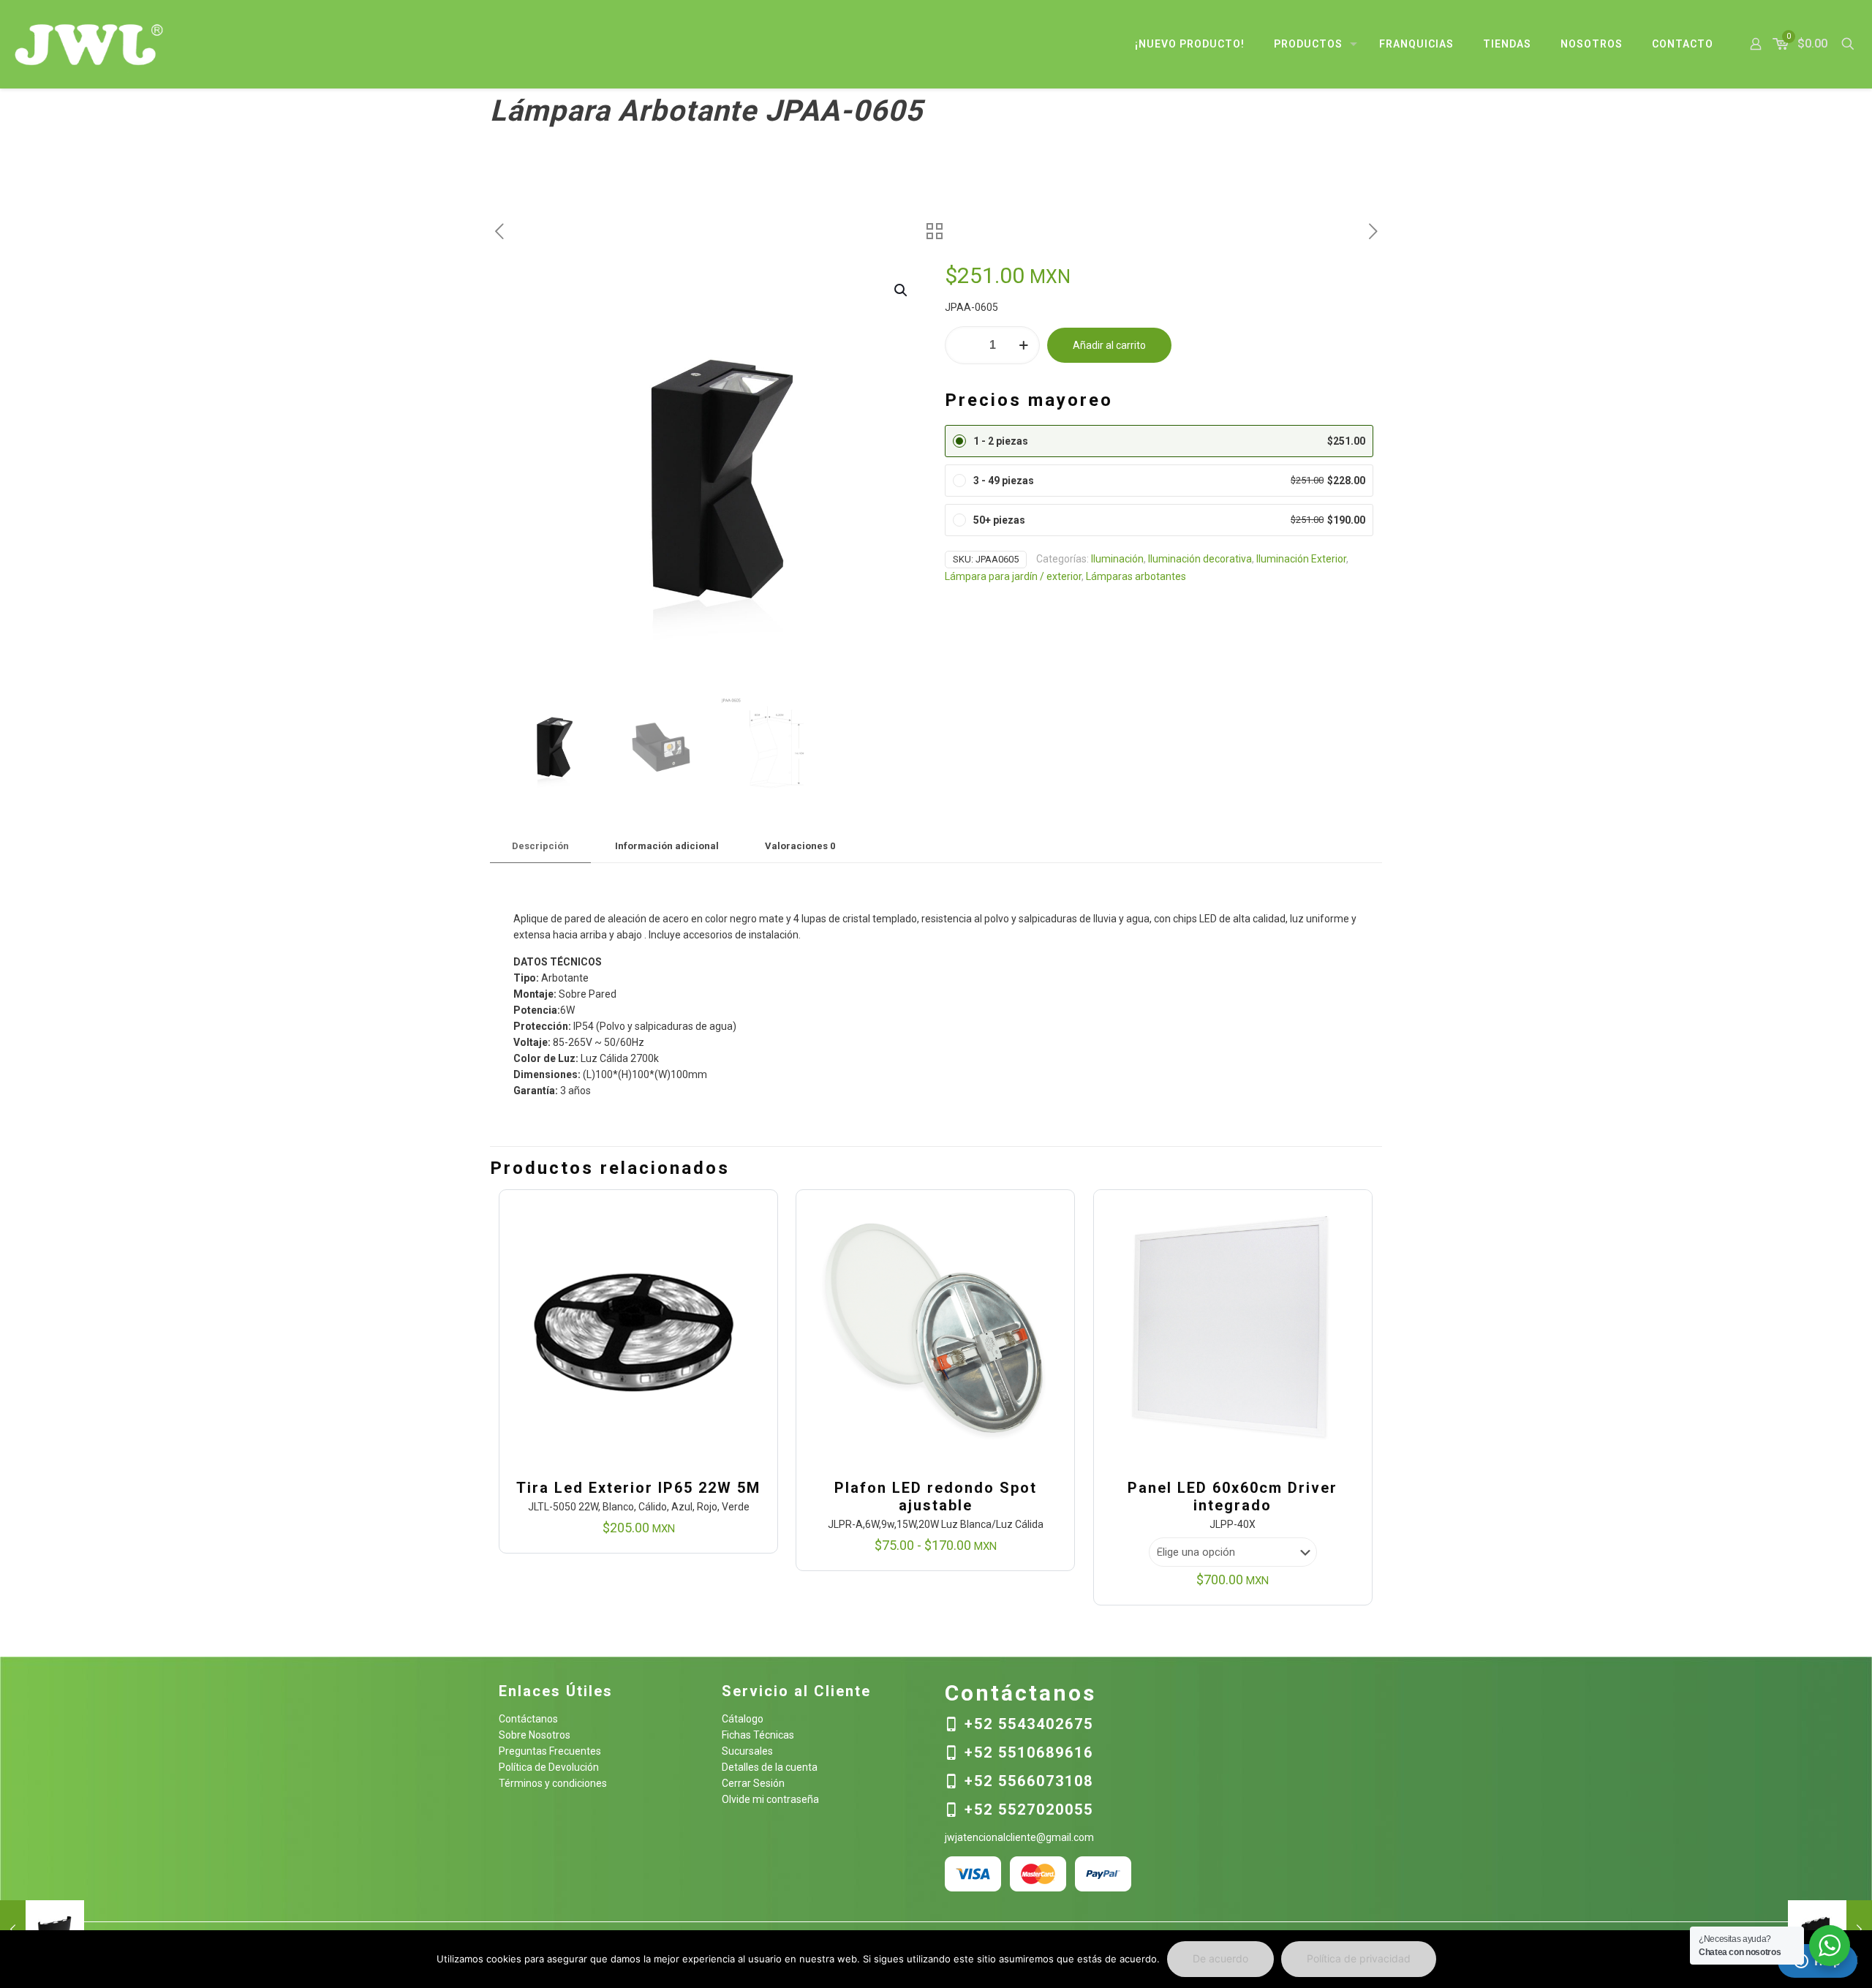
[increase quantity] (1023, 345)
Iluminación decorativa (1200, 559)
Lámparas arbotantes (1136, 576)
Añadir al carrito (1109, 345)
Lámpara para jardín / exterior (1013, 576)
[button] (902, 290)
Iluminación (1117, 559)
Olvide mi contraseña (770, 1799)
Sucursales (747, 1751)
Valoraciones (800, 846)
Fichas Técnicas (758, 1735)
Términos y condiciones (553, 1783)
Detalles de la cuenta (770, 1767)
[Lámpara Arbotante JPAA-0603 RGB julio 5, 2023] (42, 1929)
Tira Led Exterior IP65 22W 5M (638, 1488)
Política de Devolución (549, 1767)
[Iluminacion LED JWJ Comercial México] (89, 44)
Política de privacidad (1359, 1958)
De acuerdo (1220, 1958)
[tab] (540, 847)
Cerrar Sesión (753, 1783)
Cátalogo (743, 1719)
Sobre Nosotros (535, 1735)
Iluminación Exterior (1301, 559)
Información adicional (667, 846)
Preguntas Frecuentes (550, 1751)
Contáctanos (528, 1719)
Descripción (540, 846)
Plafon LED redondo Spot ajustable (936, 1496)
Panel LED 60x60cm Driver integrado (1233, 1496)
